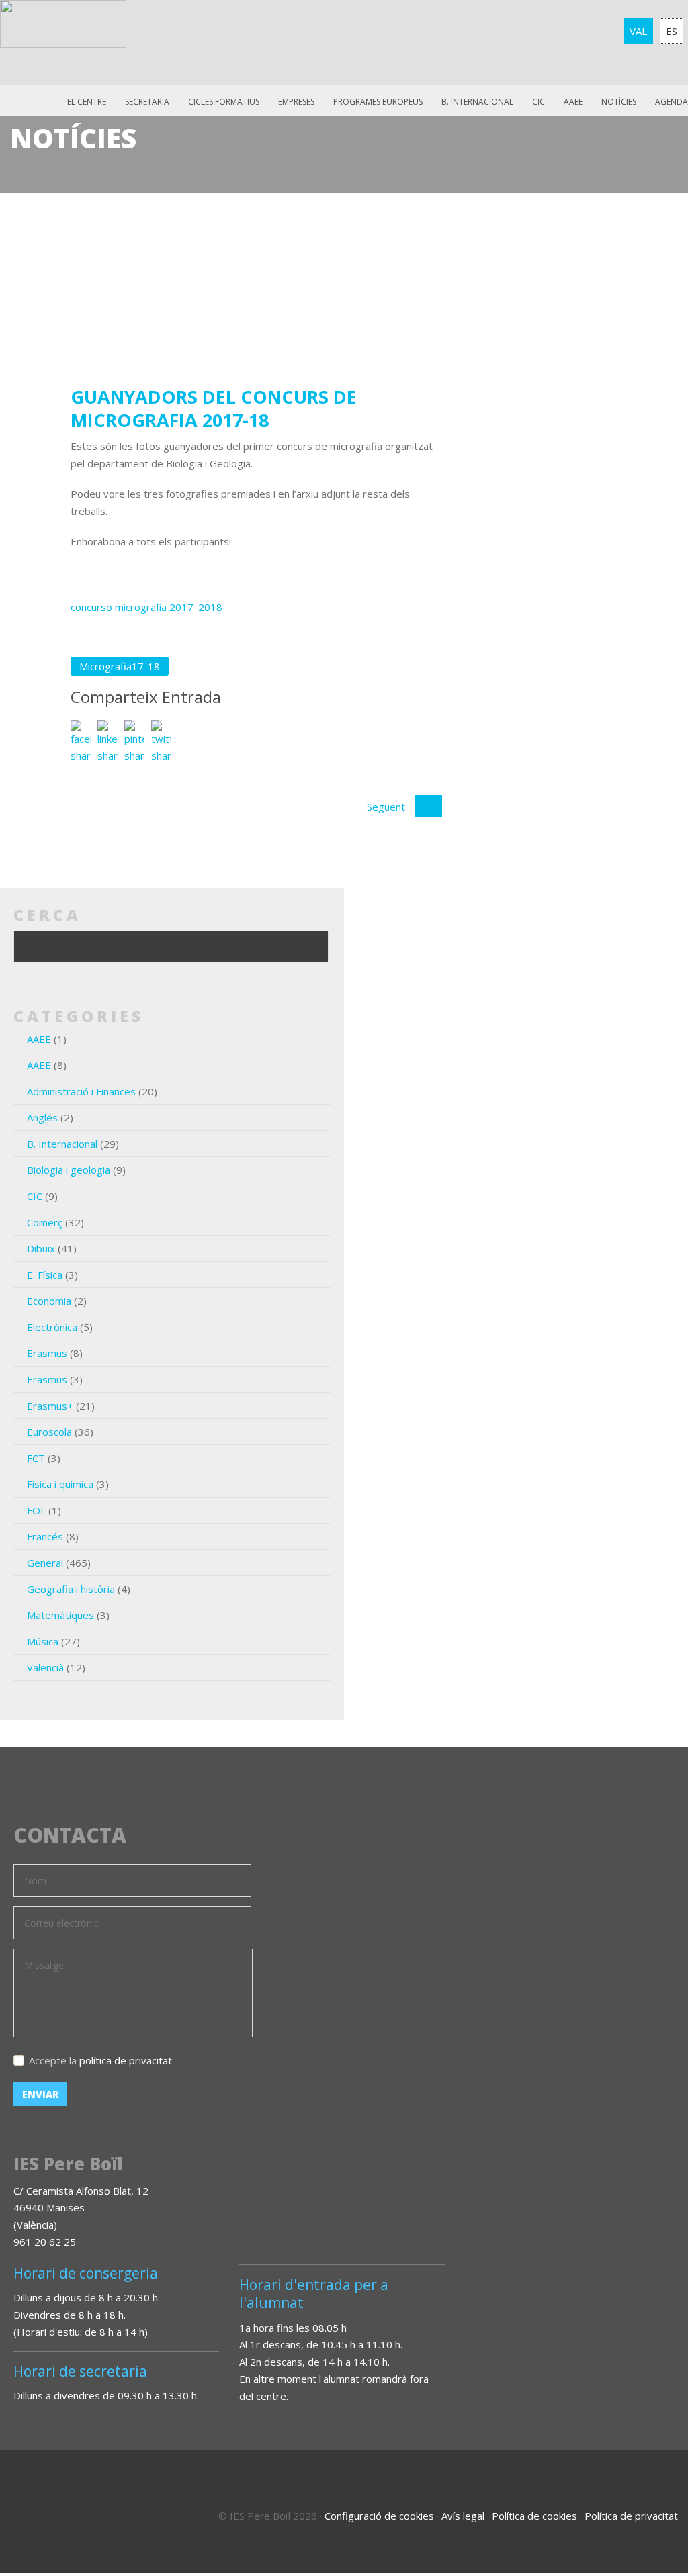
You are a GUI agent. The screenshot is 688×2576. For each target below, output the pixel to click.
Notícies (619, 102)
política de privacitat (126, 2060)
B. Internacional (62, 1144)
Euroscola (49, 1432)
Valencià (45, 1667)
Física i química (60, 1484)
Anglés (42, 1117)
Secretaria (147, 102)
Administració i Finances (81, 1091)
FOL (36, 1510)
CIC (539, 102)
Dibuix (41, 1248)
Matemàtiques (60, 1615)
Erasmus (47, 1353)
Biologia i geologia (69, 1170)
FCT (36, 1458)
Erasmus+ (50, 1406)
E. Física (45, 1275)
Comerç (45, 1222)
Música (43, 1641)
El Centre (87, 102)
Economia (49, 1301)
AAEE (573, 102)
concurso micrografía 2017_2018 (146, 607)
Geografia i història (71, 1589)
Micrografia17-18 (120, 666)
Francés (45, 1536)
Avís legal (463, 2516)
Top (641, 2509)
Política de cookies (534, 2516)
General (45, 1563)
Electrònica (52, 1327)
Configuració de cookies (379, 2516)
